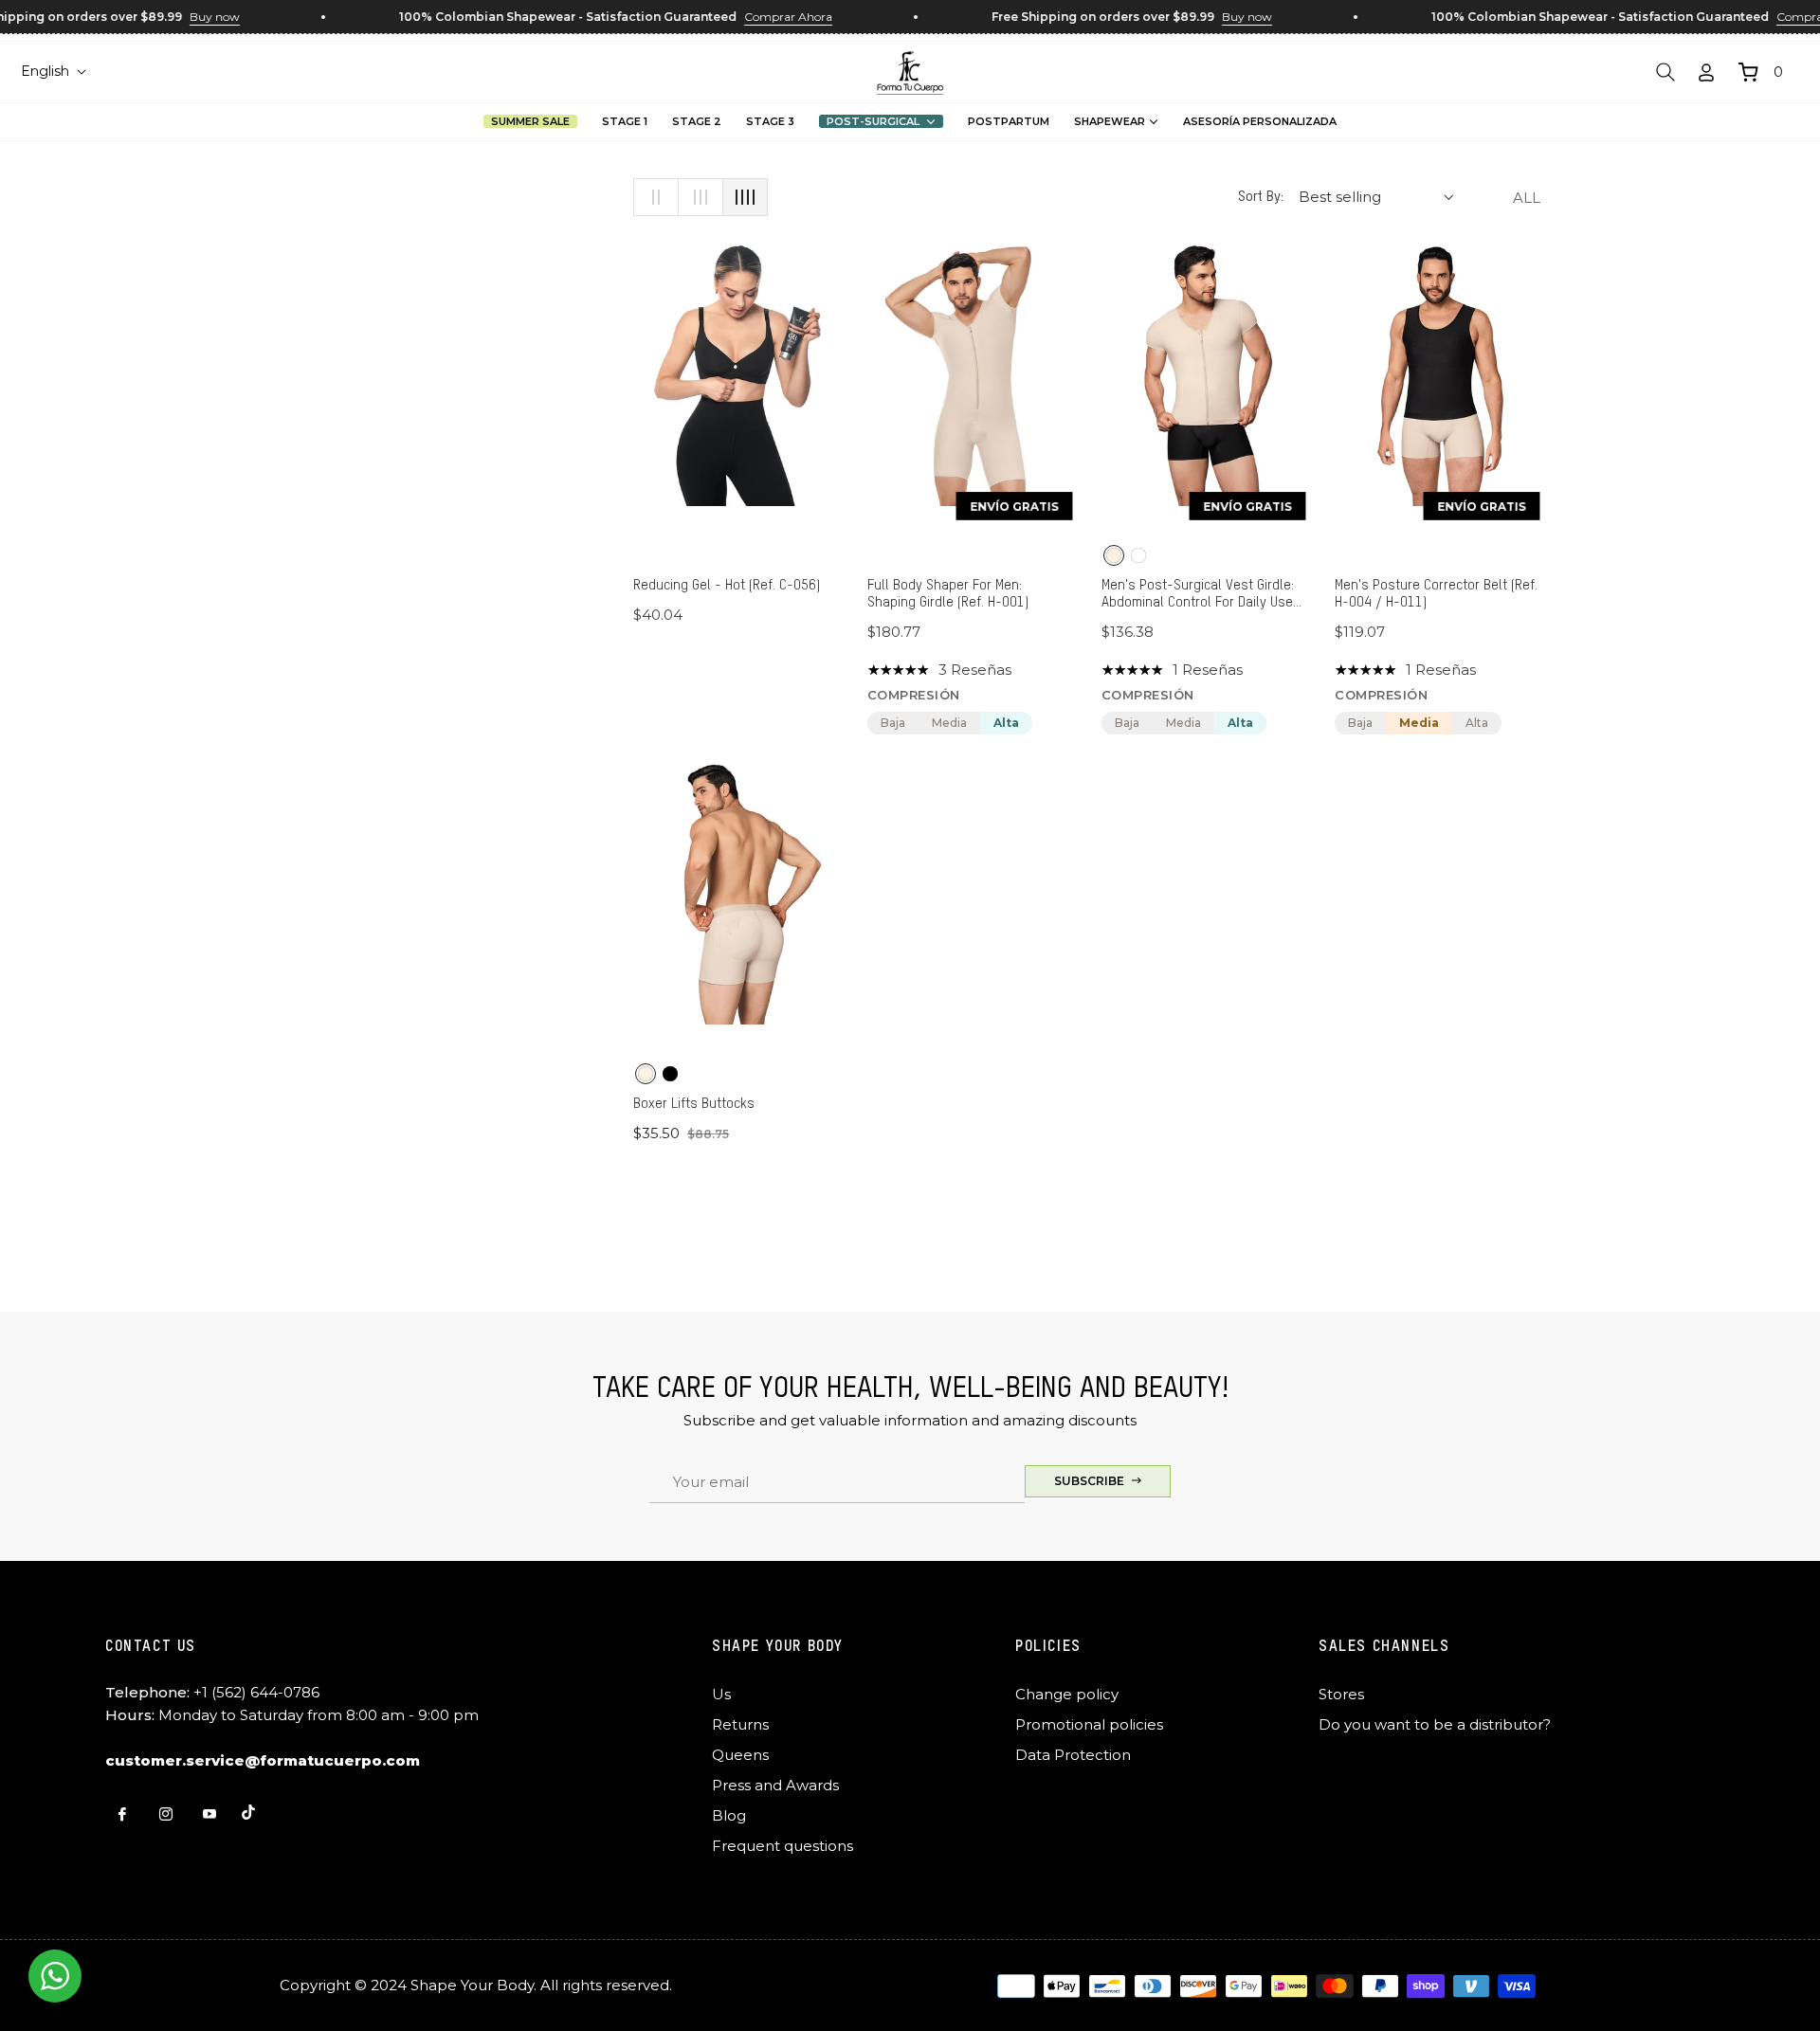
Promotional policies (1089, 1724)
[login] (1706, 73)
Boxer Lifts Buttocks (694, 1104)
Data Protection (1073, 1755)
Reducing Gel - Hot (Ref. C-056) (727, 585)
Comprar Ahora (763, 17)
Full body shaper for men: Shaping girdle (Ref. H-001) (948, 594)
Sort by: (1261, 197)
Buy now (189, 17)
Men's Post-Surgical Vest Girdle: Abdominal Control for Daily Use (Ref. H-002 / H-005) (1198, 595)
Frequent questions (783, 1846)
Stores (1341, 1694)
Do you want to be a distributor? (1435, 1724)
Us (721, 1694)
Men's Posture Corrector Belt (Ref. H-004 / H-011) (1436, 594)
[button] (1665, 72)
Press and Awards (775, 1785)
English (45, 71)
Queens (740, 1755)
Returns (740, 1724)
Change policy (1067, 1694)
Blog (729, 1815)
